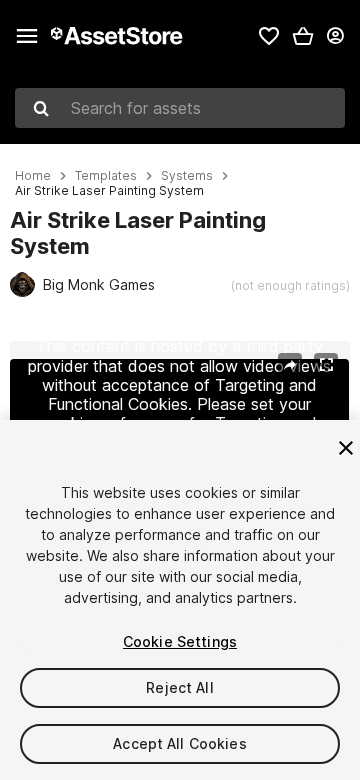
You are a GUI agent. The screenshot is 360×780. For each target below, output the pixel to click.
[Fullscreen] (326, 365)
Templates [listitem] (106, 176)
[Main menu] (27, 36)
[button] (303, 36)
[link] (269, 36)
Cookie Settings (180, 641)
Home (33, 176)
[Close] (346, 448)
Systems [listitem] (187, 176)
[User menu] (335, 36)
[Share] (290, 365)
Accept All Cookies (180, 743)
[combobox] (180, 108)
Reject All (179, 687)
